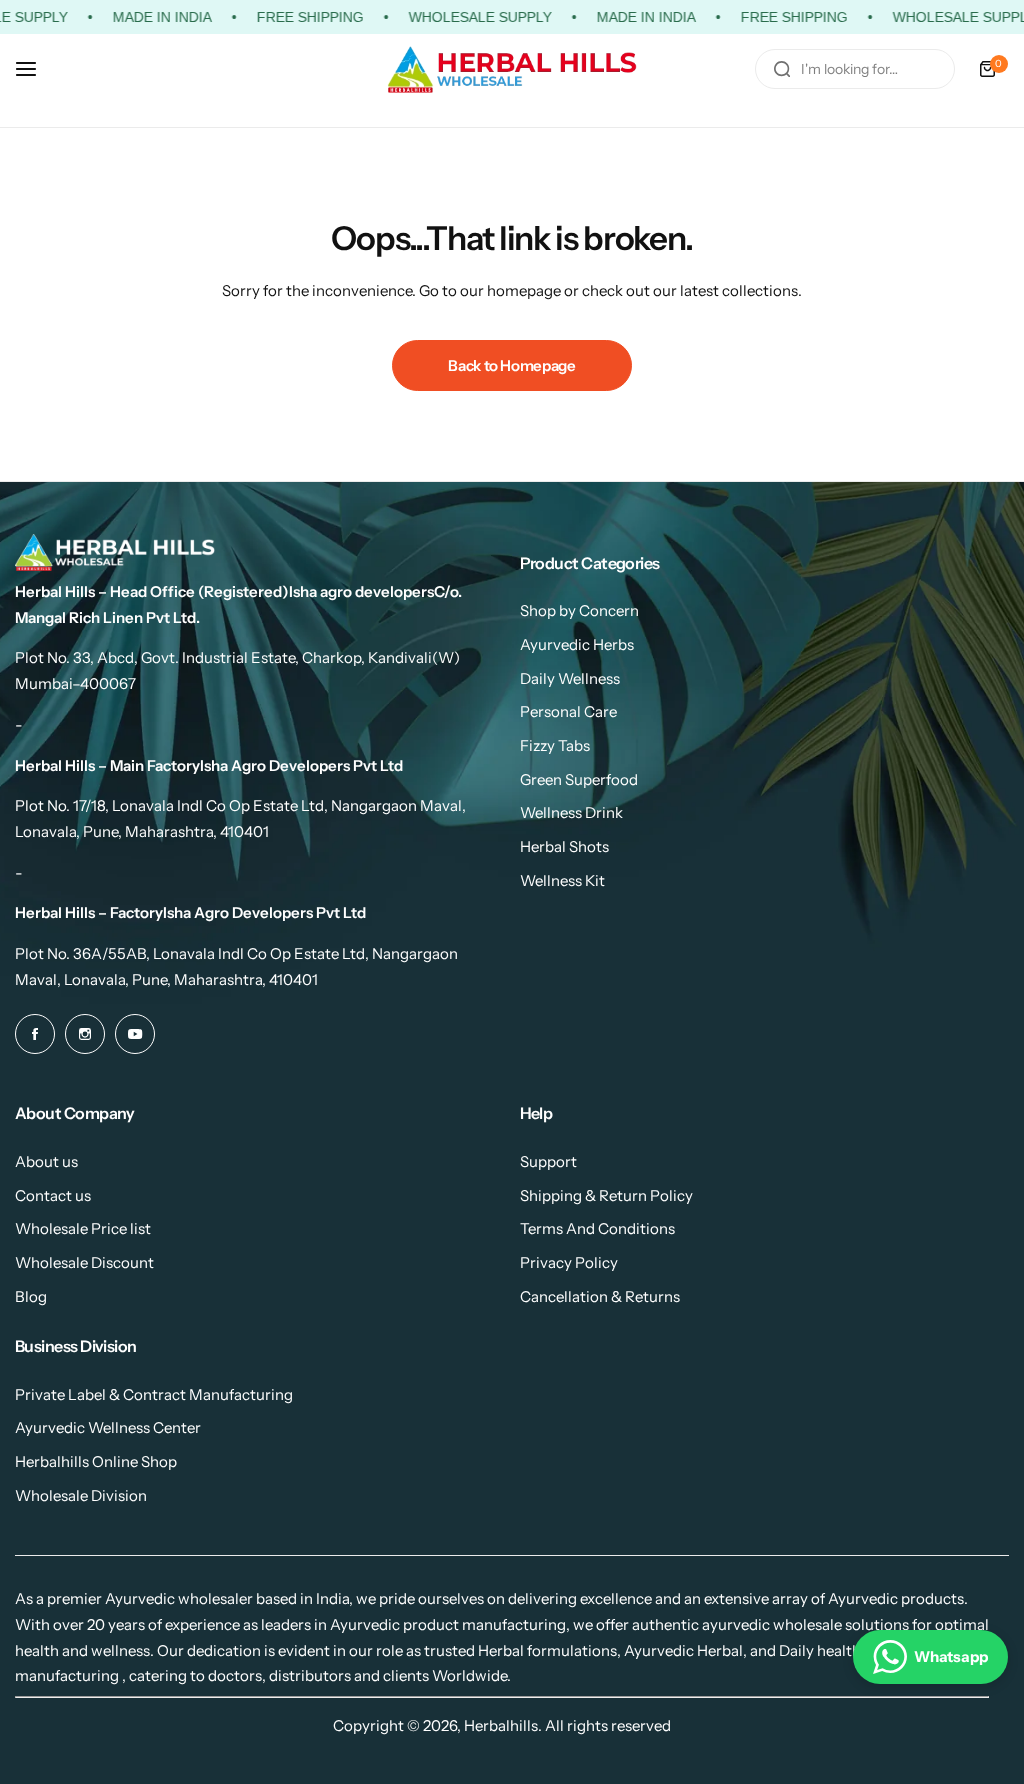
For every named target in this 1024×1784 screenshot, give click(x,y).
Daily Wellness (570, 678)
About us (46, 1161)
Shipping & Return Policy (606, 1195)
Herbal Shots (564, 846)
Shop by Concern (579, 610)
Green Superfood (579, 779)
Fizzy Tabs (555, 745)
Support (548, 1161)
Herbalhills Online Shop (96, 1461)
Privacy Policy (569, 1262)
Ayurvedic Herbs (577, 644)
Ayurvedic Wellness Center (108, 1427)
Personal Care (568, 711)
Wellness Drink (571, 812)
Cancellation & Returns (600, 1296)
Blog (31, 1296)
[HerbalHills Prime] (512, 69)
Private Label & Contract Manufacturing (154, 1394)
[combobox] (855, 69)
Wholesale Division (81, 1495)
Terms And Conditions (597, 1228)
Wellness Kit (562, 880)
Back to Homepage (511, 365)
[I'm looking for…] (782, 69)
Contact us (53, 1195)
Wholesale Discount (84, 1262)
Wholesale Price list (83, 1228)
